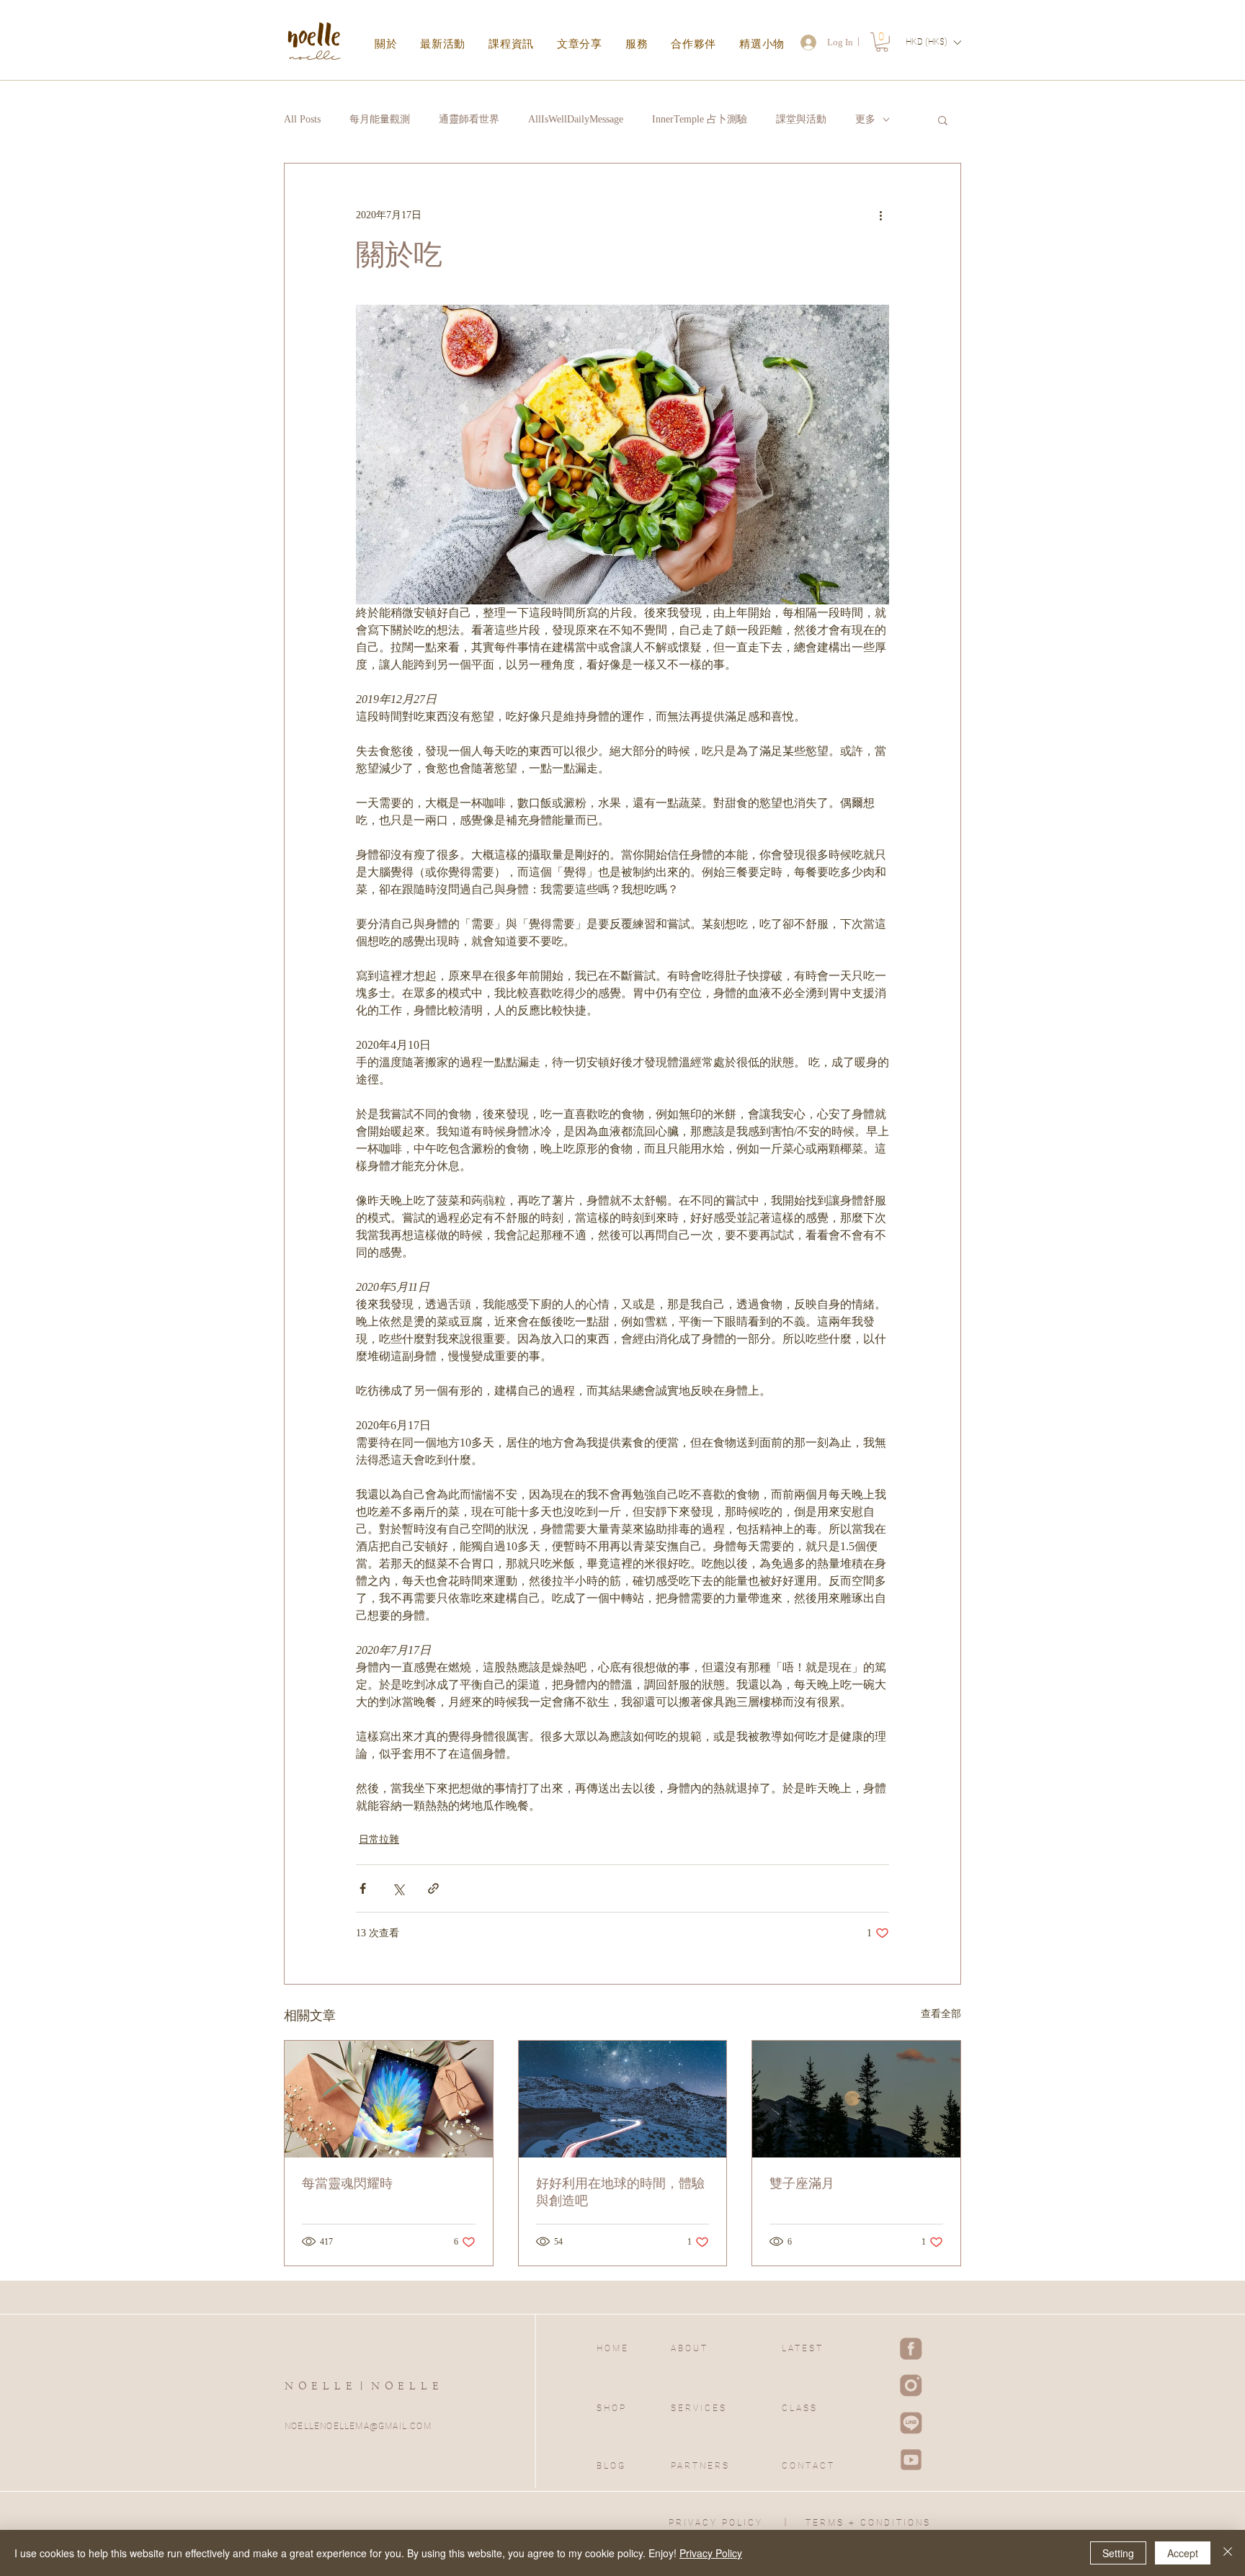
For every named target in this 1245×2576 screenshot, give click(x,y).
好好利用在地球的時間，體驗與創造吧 (620, 2192)
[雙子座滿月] (856, 2099)
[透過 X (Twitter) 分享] (398, 1888)
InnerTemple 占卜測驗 (700, 119)
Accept (1183, 2553)
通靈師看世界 (469, 119)
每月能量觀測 (380, 119)
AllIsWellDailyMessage (576, 119)
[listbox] (933, 42)
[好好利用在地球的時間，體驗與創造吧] (623, 2099)
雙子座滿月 (802, 2183)
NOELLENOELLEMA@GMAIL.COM (358, 2426)
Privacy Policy (711, 2553)
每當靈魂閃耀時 (347, 2183)
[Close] (1228, 2553)
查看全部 (941, 2014)
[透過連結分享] (433, 1888)
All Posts (302, 119)
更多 (865, 119)
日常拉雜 (379, 1839)
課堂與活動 (801, 119)
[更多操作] (880, 215)
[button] (882, 42)
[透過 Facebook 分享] (363, 1888)
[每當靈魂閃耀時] (389, 2099)
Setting (1118, 2553)
